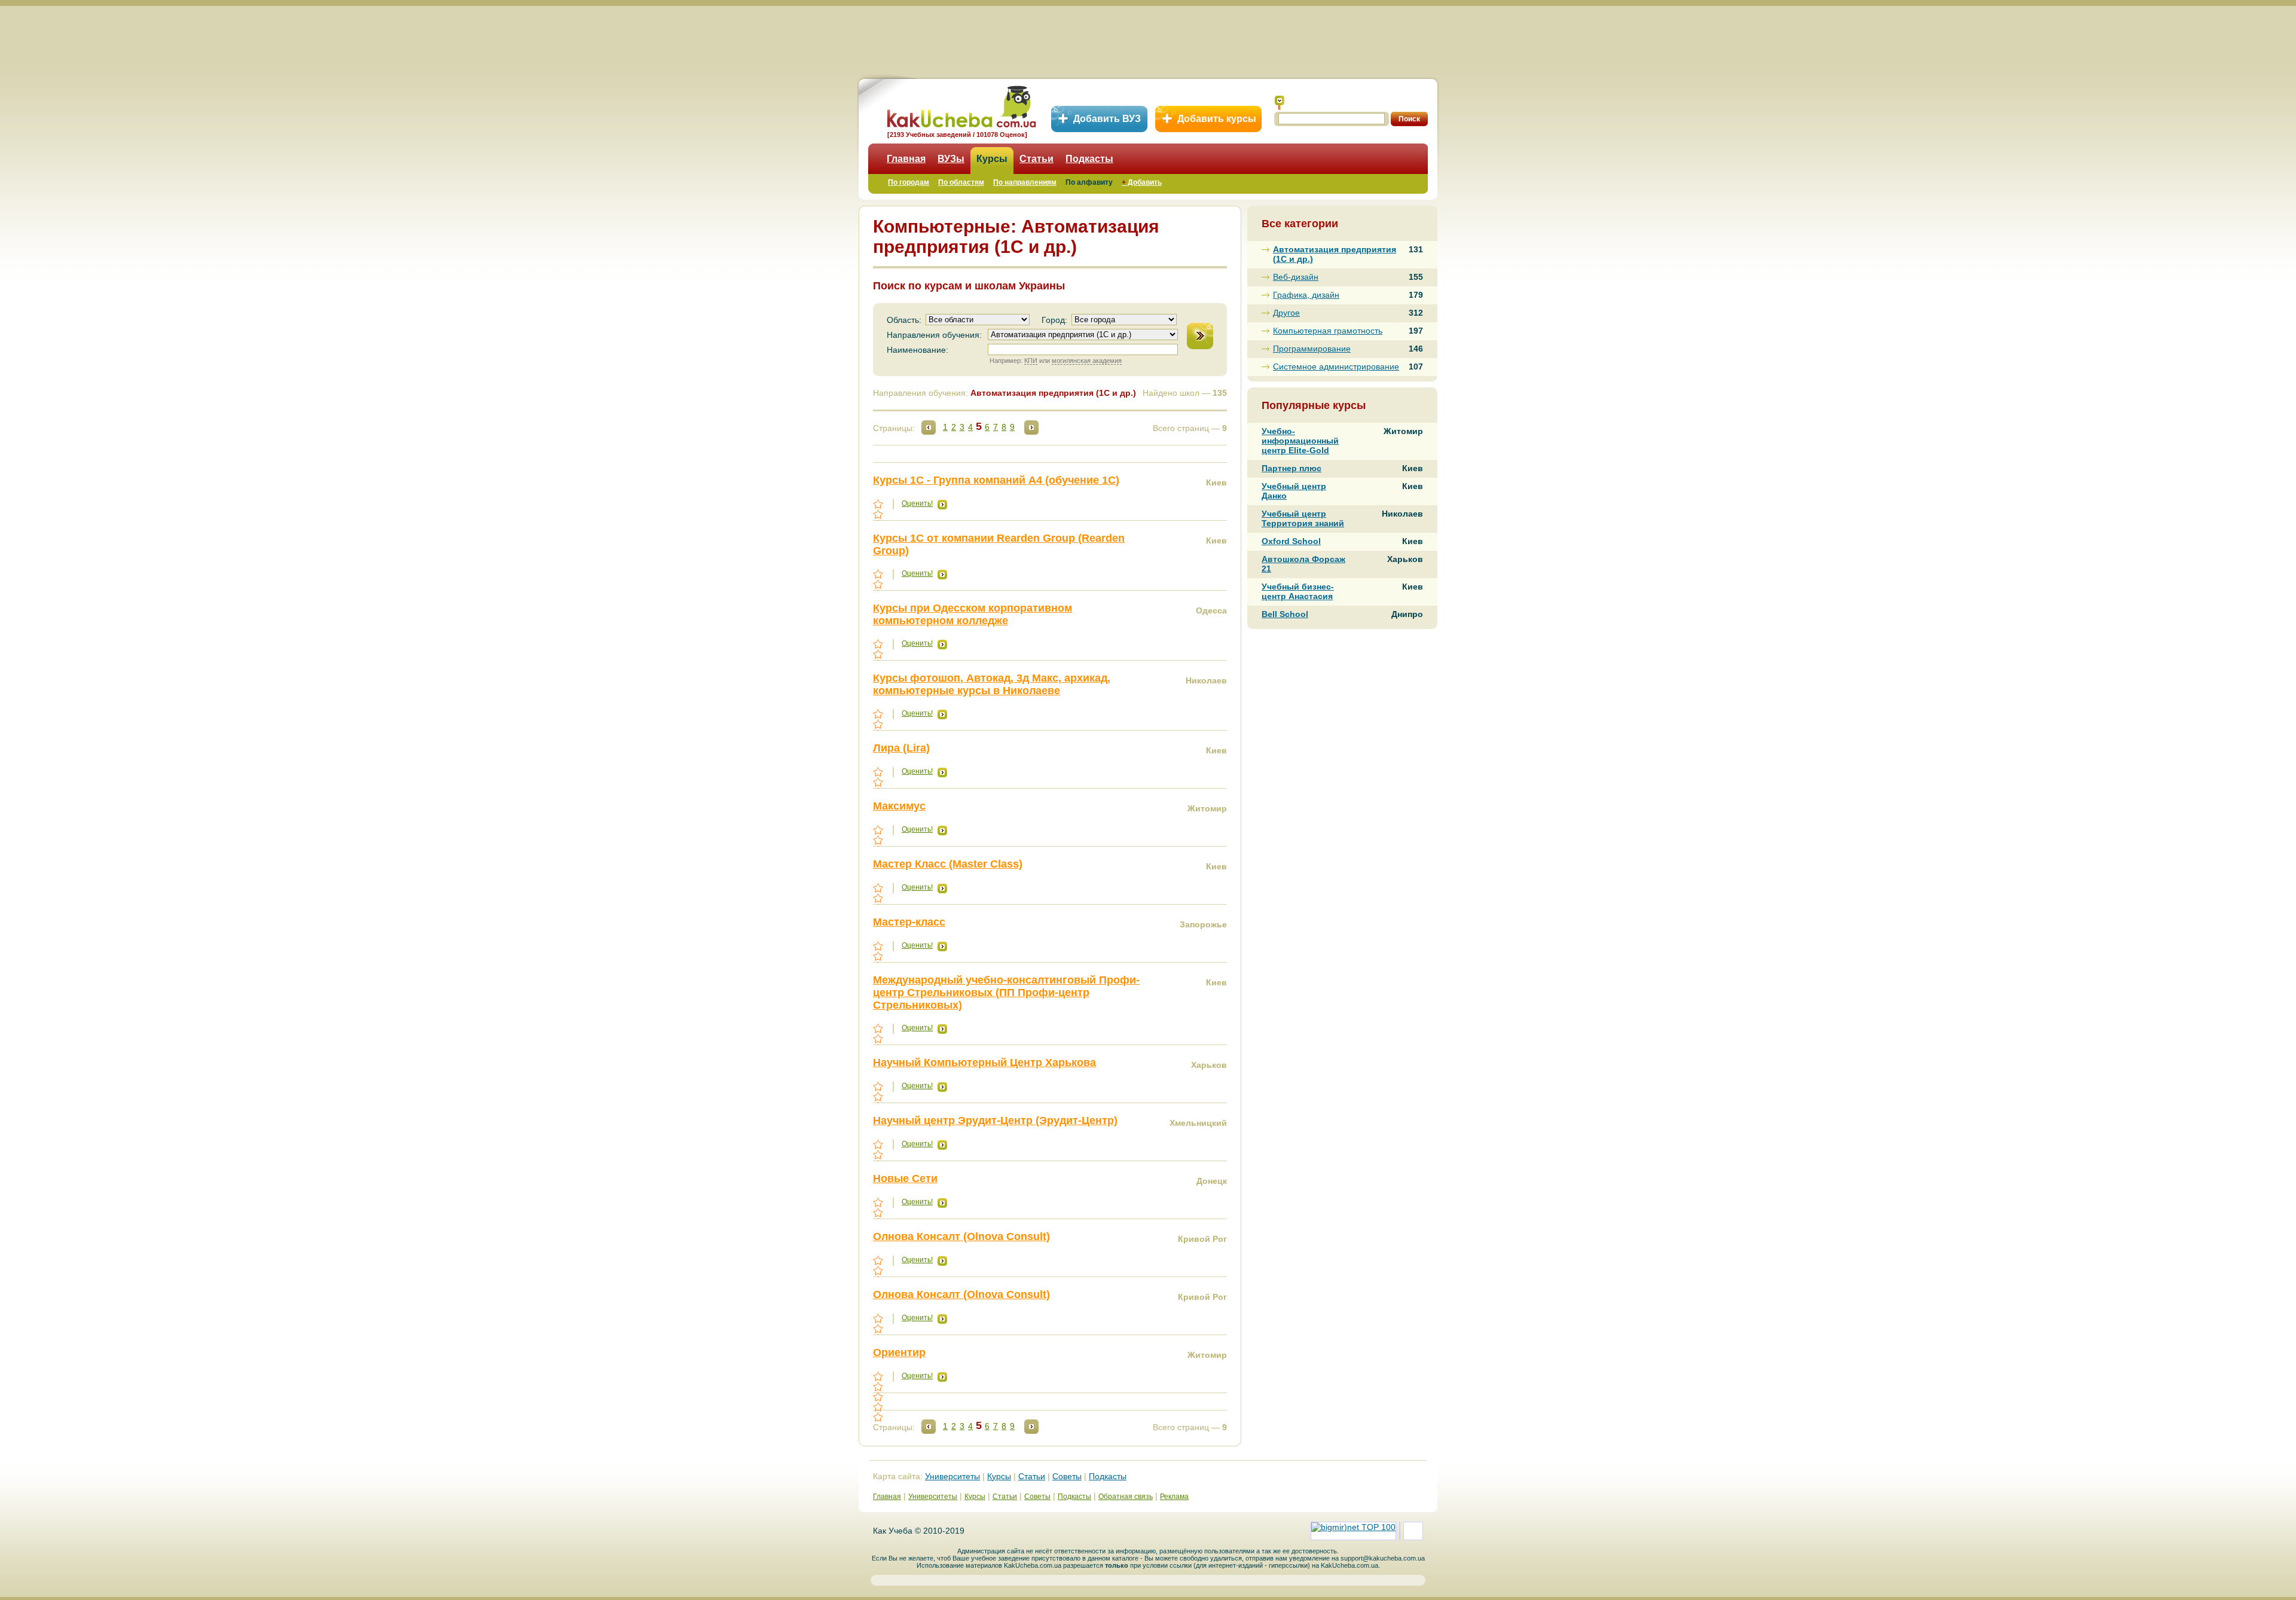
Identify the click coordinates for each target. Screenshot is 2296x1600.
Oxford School (1291, 541)
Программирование (1312, 349)
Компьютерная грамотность (1328, 331)
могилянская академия (1087, 361)
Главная (906, 159)
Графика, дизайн (1306, 295)
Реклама (1174, 1497)
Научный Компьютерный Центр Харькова (984, 1062)
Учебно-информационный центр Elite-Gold (1300, 441)
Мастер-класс (909, 922)
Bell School (1285, 614)
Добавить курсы (1217, 119)
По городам (909, 182)
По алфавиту (1089, 182)
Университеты (952, 1476)
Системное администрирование (1336, 367)
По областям (961, 182)
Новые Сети (905, 1178)
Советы (1067, 1476)
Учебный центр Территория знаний (1303, 518)
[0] (879, 1397)
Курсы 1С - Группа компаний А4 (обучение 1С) (996, 480)
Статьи (1036, 159)
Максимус (899, 806)
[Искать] (1280, 103)
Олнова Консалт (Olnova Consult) (961, 1236)
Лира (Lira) (901, 748)
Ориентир (899, 1352)
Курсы (992, 159)
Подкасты (1089, 159)
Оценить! (917, 503)
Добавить (1142, 182)
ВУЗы (951, 159)
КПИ (1031, 361)
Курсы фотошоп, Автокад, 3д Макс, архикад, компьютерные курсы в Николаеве (992, 684)
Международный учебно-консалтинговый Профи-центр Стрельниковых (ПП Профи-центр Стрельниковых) (1006, 993)
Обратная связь (1126, 1497)
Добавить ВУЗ (1107, 119)
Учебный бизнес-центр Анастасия (1298, 591)
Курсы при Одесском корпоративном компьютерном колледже (973, 614)
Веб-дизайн (1296, 277)
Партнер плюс (1291, 468)
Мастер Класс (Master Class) (948, 864)
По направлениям (1025, 182)
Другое (1286, 313)
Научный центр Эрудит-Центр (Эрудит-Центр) (995, 1120)
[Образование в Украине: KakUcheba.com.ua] (961, 105)
